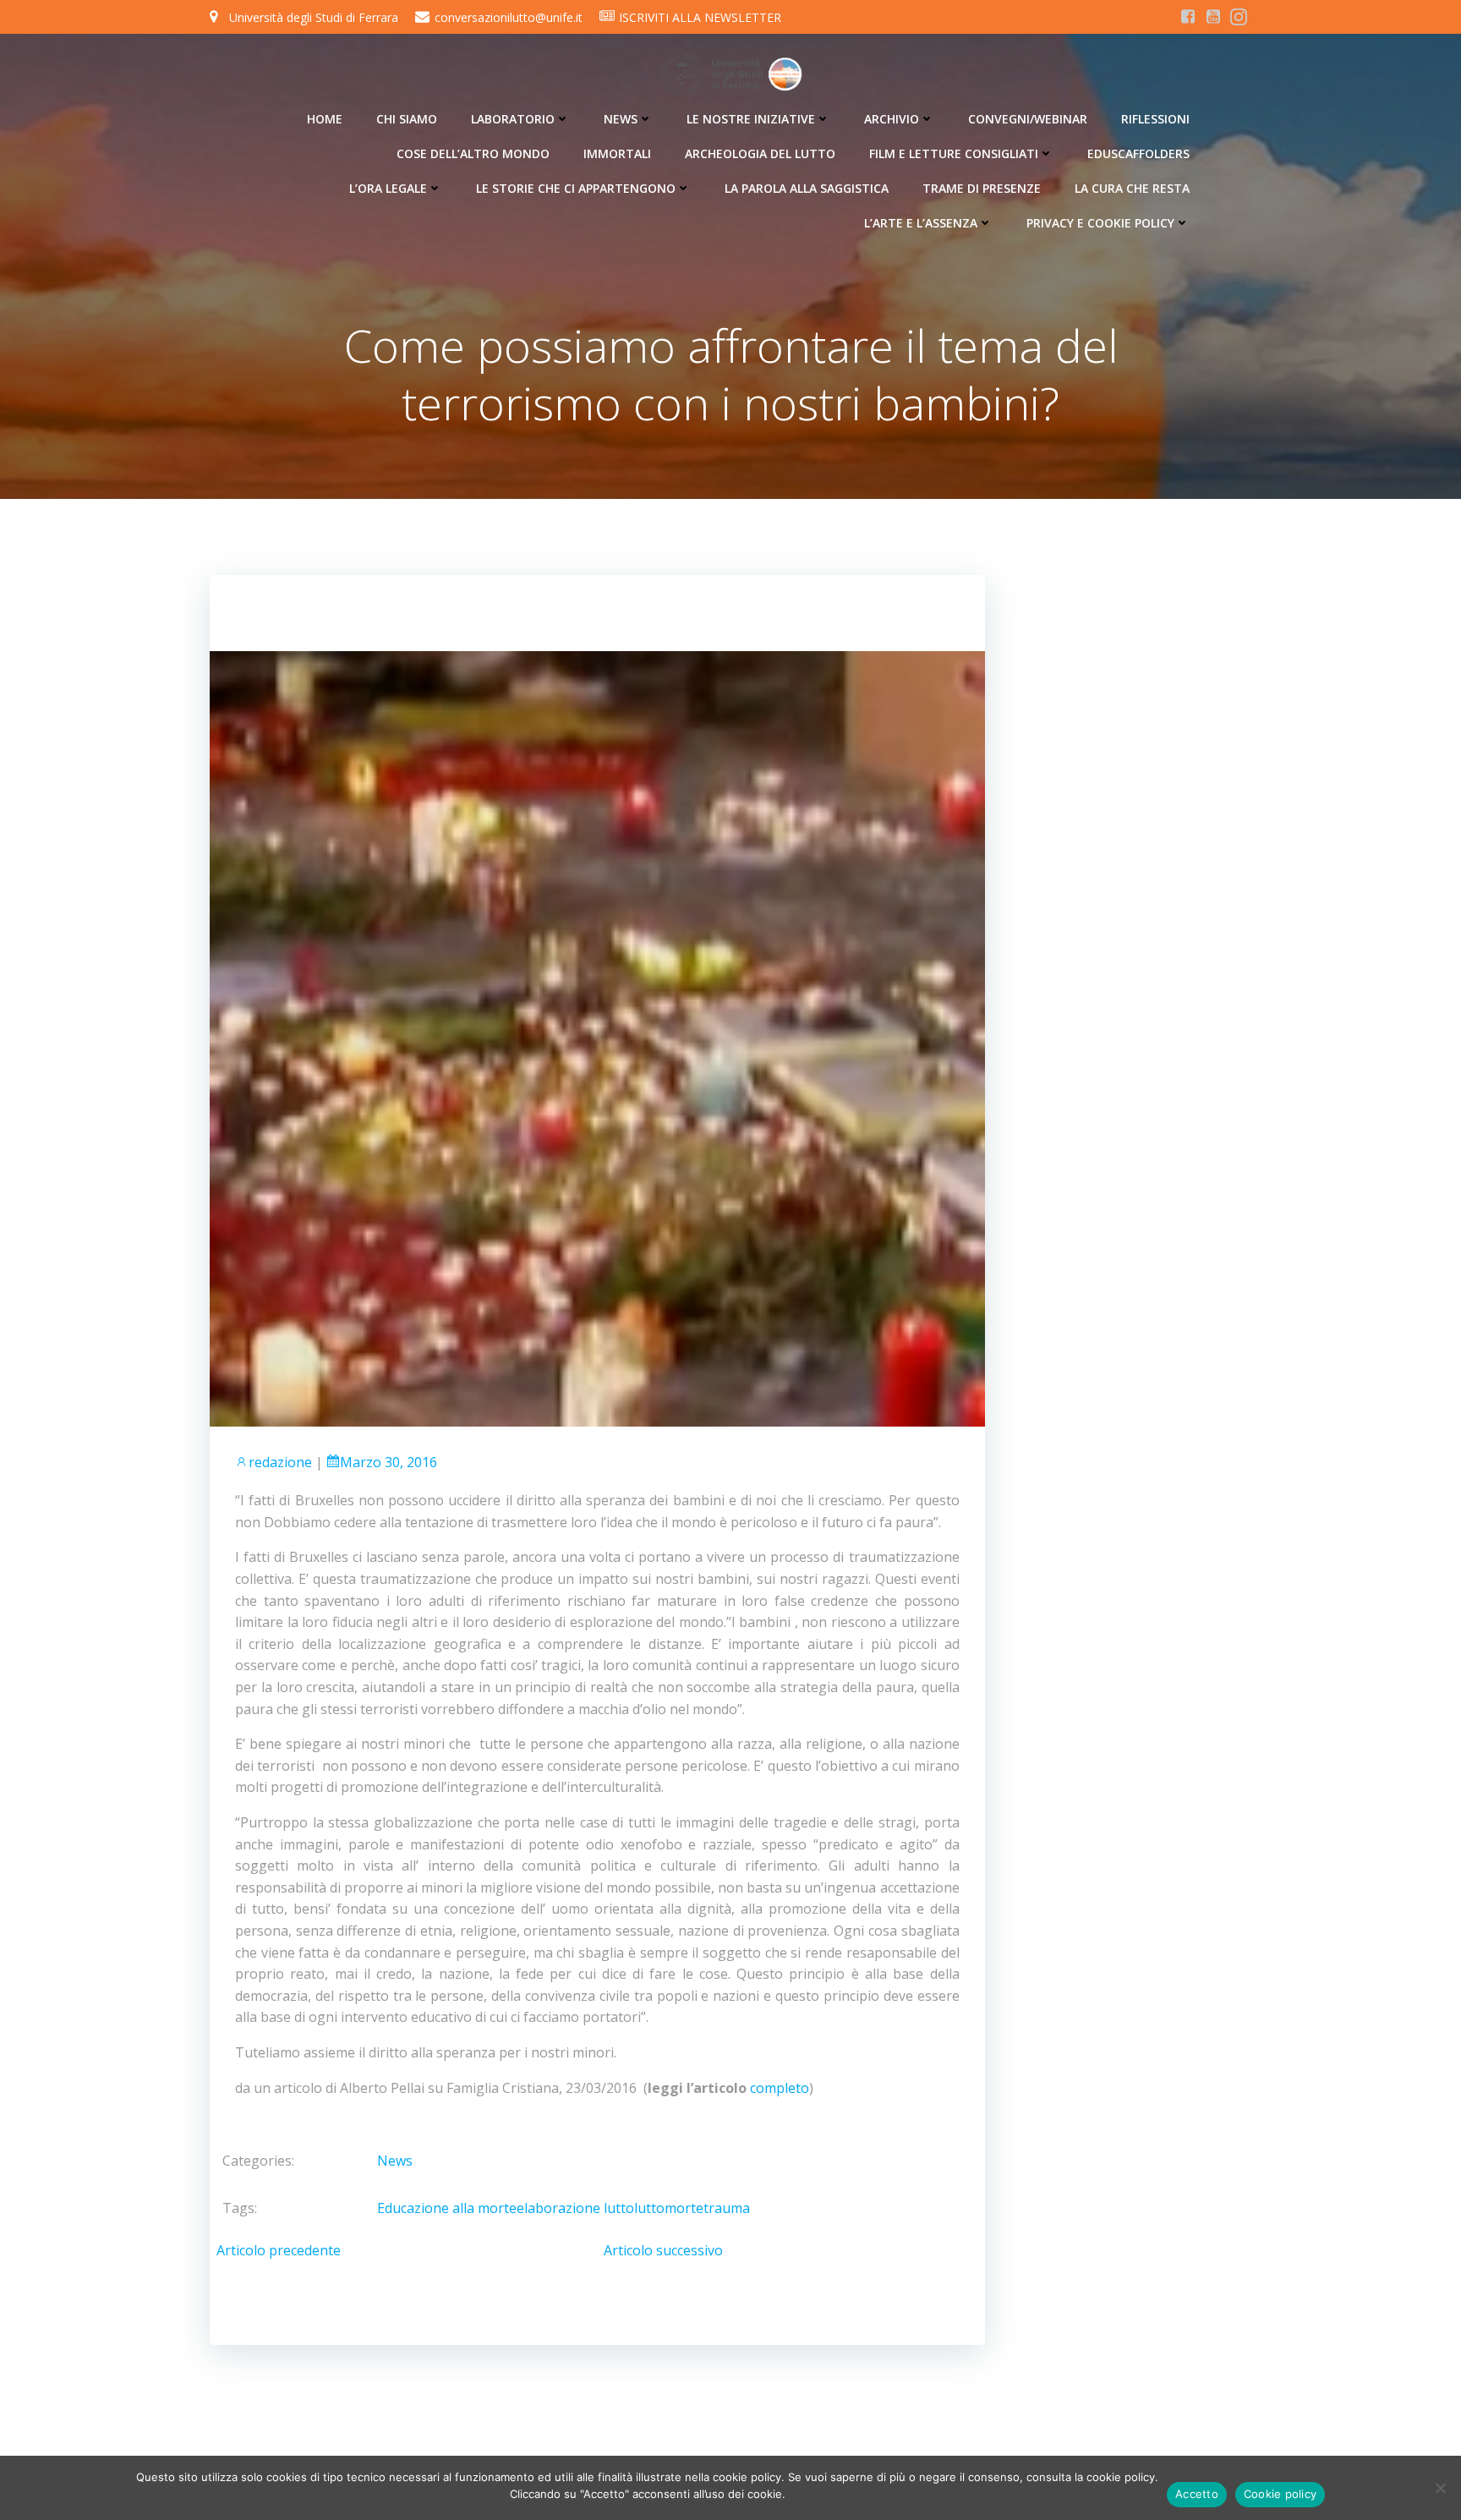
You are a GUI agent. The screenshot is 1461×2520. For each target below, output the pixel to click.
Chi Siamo (407, 119)
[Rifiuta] (1440, 2488)
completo (780, 2088)
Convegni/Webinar (1028, 119)
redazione (280, 1462)
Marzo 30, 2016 (389, 1462)
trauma (727, 2208)
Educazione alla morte (447, 2208)
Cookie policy (1280, 2494)
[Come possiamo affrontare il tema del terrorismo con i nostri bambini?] (597, 1038)
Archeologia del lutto (760, 153)
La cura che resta (1132, 188)
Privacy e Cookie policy (1100, 223)
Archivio (892, 119)
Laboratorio (513, 119)
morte (684, 2208)
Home (325, 119)
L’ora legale (388, 188)
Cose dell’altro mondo (473, 153)
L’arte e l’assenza (921, 223)
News (621, 119)
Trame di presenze (982, 188)
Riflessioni (1155, 119)
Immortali (617, 153)
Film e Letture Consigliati (954, 153)
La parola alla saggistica (807, 188)
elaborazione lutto (575, 2208)
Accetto (1197, 2494)
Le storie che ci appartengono (576, 188)
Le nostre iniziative (751, 119)
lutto (649, 2208)
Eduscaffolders (1138, 153)
